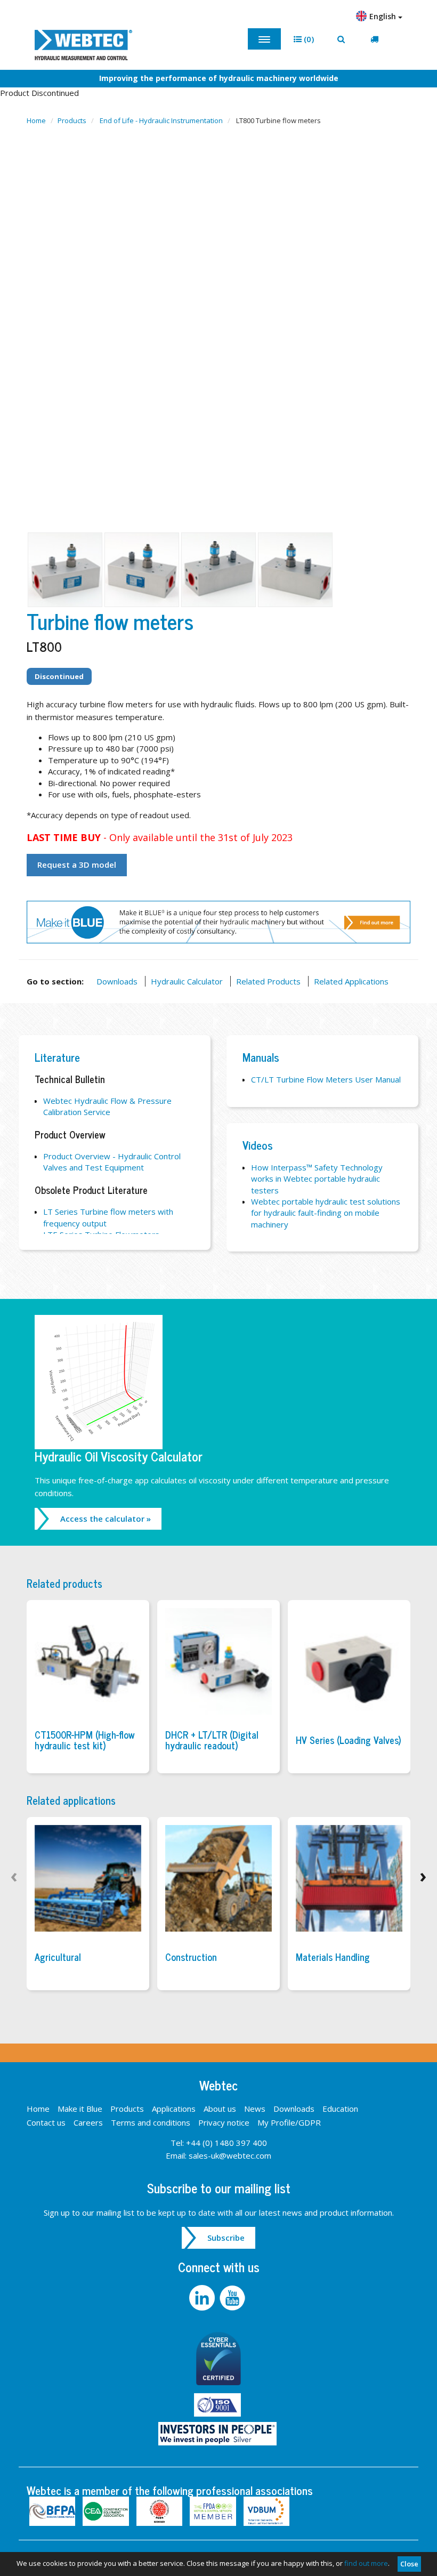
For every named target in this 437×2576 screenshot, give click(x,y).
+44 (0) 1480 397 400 (226, 2143)
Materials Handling (333, 1957)
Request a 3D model (77, 865)
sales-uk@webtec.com (230, 2155)
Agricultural (58, 1957)
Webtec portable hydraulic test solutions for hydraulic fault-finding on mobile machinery (326, 1213)
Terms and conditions (151, 2122)
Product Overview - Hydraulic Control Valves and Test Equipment (112, 1162)
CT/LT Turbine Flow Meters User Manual (326, 1079)
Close (409, 2564)
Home (36, 120)
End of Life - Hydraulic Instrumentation (161, 120)
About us (220, 2109)
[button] (304, 39)
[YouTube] (234, 2297)
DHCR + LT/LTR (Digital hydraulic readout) (212, 1740)
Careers (88, 2122)
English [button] (384, 16)
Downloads (117, 981)
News (255, 2109)
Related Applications (351, 981)
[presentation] (14, 1875)
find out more (366, 2563)
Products (72, 120)
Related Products (268, 981)
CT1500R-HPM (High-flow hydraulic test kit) (85, 1740)
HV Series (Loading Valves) (349, 1740)
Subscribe (226, 2238)
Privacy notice (224, 2122)
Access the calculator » (106, 1519)
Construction (191, 1957)
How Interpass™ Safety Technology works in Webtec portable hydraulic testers (317, 1179)
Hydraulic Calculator (187, 981)
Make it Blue (80, 2109)
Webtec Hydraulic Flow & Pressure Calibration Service (107, 1106)
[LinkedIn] (204, 2297)
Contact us (46, 2122)
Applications (174, 2109)
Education (340, 2109)
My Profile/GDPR (289, 2122)
